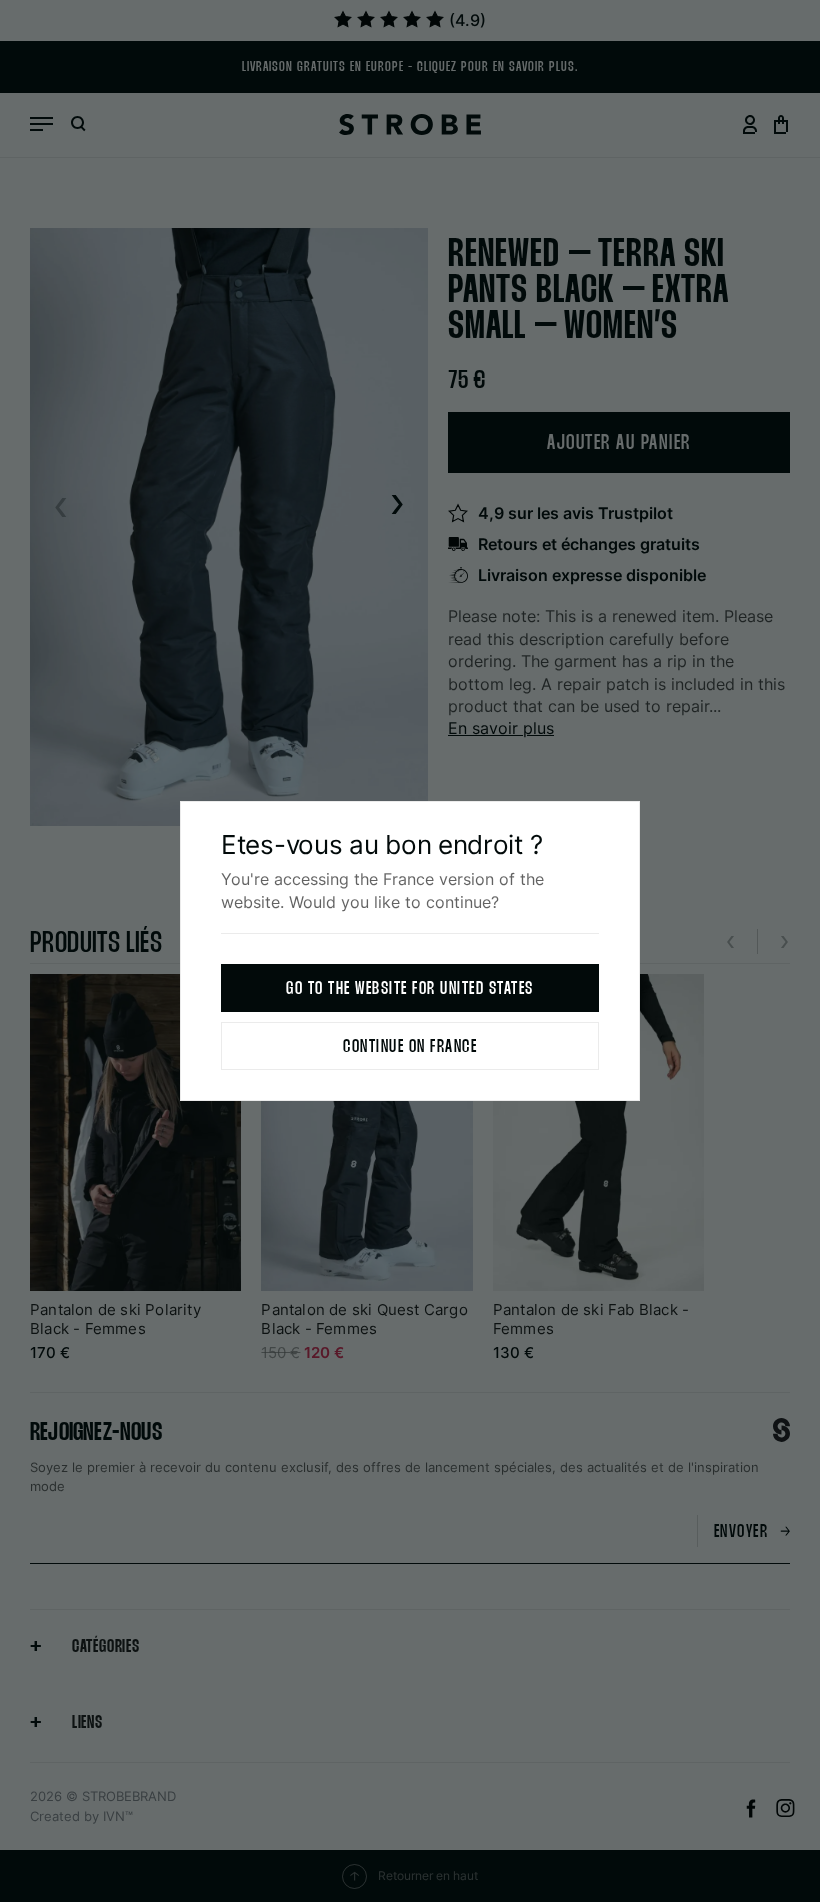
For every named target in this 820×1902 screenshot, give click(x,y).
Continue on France (410, 1047)
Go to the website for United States (410, 989)
